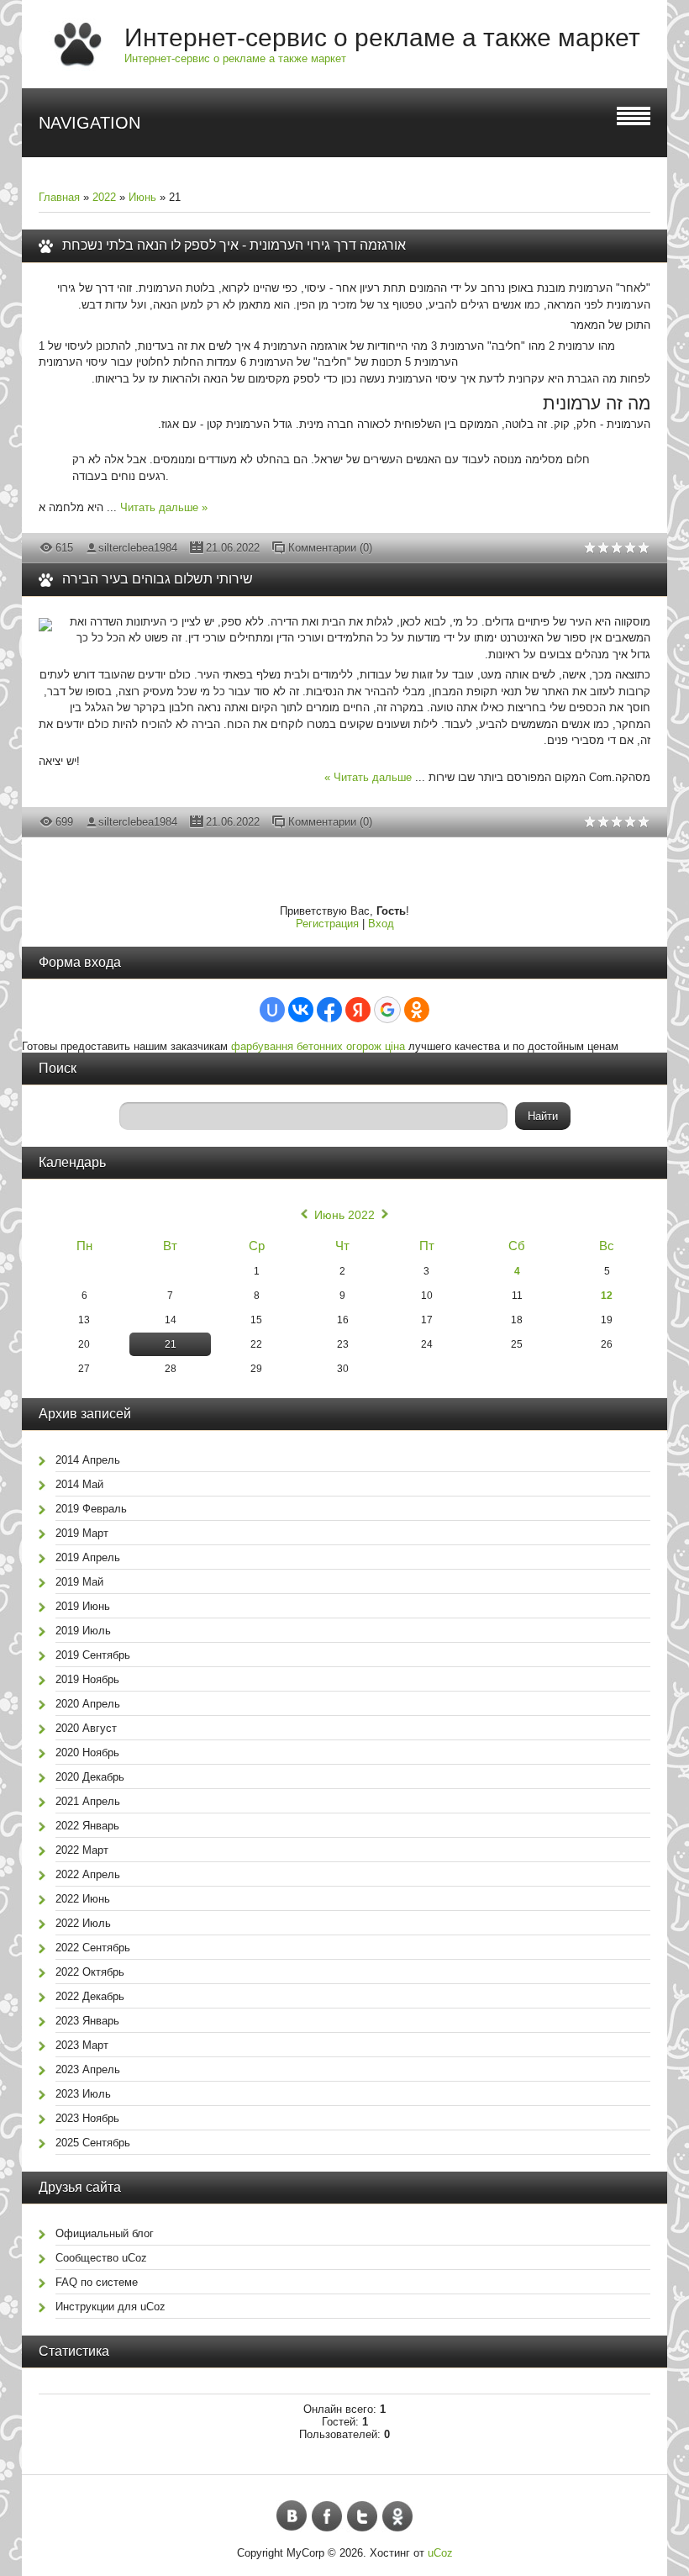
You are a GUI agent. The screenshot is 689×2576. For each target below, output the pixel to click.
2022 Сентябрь (93, 1948)
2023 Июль (83, 2094)
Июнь (142, 197)
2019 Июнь (83, 1606)
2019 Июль (83, 1631)
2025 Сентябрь (93, 2143)
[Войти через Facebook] (329, 1010)
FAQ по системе (97, 2282)
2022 (104, 197)
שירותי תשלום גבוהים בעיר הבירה (158, 579)
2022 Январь (87, 1826)
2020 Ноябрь (87, 1753)
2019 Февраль (91, 1509)
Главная (59, 197)
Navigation (89, 123)
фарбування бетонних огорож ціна (318, 1046)
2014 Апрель (88, 1460)
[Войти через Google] (387, 1010)
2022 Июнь (83, 1899)
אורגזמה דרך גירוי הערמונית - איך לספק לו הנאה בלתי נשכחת (234, 245)
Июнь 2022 (344, 1215)
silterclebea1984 (138, 548)
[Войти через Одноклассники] (417, 1010)
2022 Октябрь (90, 1972)
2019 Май (79, 1582)
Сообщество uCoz (101, 2258)
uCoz (440, 2553)
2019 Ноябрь (87, 1679)
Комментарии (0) (330, 548)
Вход (381, 924)
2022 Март (82, 1850)
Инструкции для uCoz (110, 2307)
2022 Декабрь (90, 1996)
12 (607, 1296)
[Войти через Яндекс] (358, 1010)
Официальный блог (105, 2233)
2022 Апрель (88, 1874)
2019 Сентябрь (93, 1655)
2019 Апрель (88, 1557)
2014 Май (79, 1484)
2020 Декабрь (90, 1777)
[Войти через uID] (272, 1010)
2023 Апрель (88, 2069)
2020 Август (86, 1728)
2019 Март (82, 1533)
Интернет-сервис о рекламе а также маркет (382, 37)
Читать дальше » (164, 507)
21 (171, 1344)
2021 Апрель (88, 1801)
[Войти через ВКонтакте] (301, 1010)
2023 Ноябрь (87, 2118)
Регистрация (327, 924)
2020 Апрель (88, 1704)
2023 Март (82, 2045)
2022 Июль (83, 1923)
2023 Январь (87, 2021)
